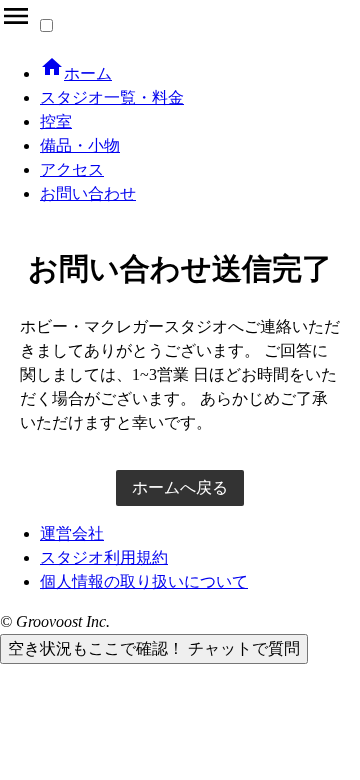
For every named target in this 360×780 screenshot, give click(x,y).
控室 (56, 121)
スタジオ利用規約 (104, 557)
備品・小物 (80, 145)
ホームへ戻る (180, 487)
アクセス (72, 169)
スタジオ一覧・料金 (112, 97)
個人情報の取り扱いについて (144, 581)
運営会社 (72, 533)
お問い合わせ (88, 193)
